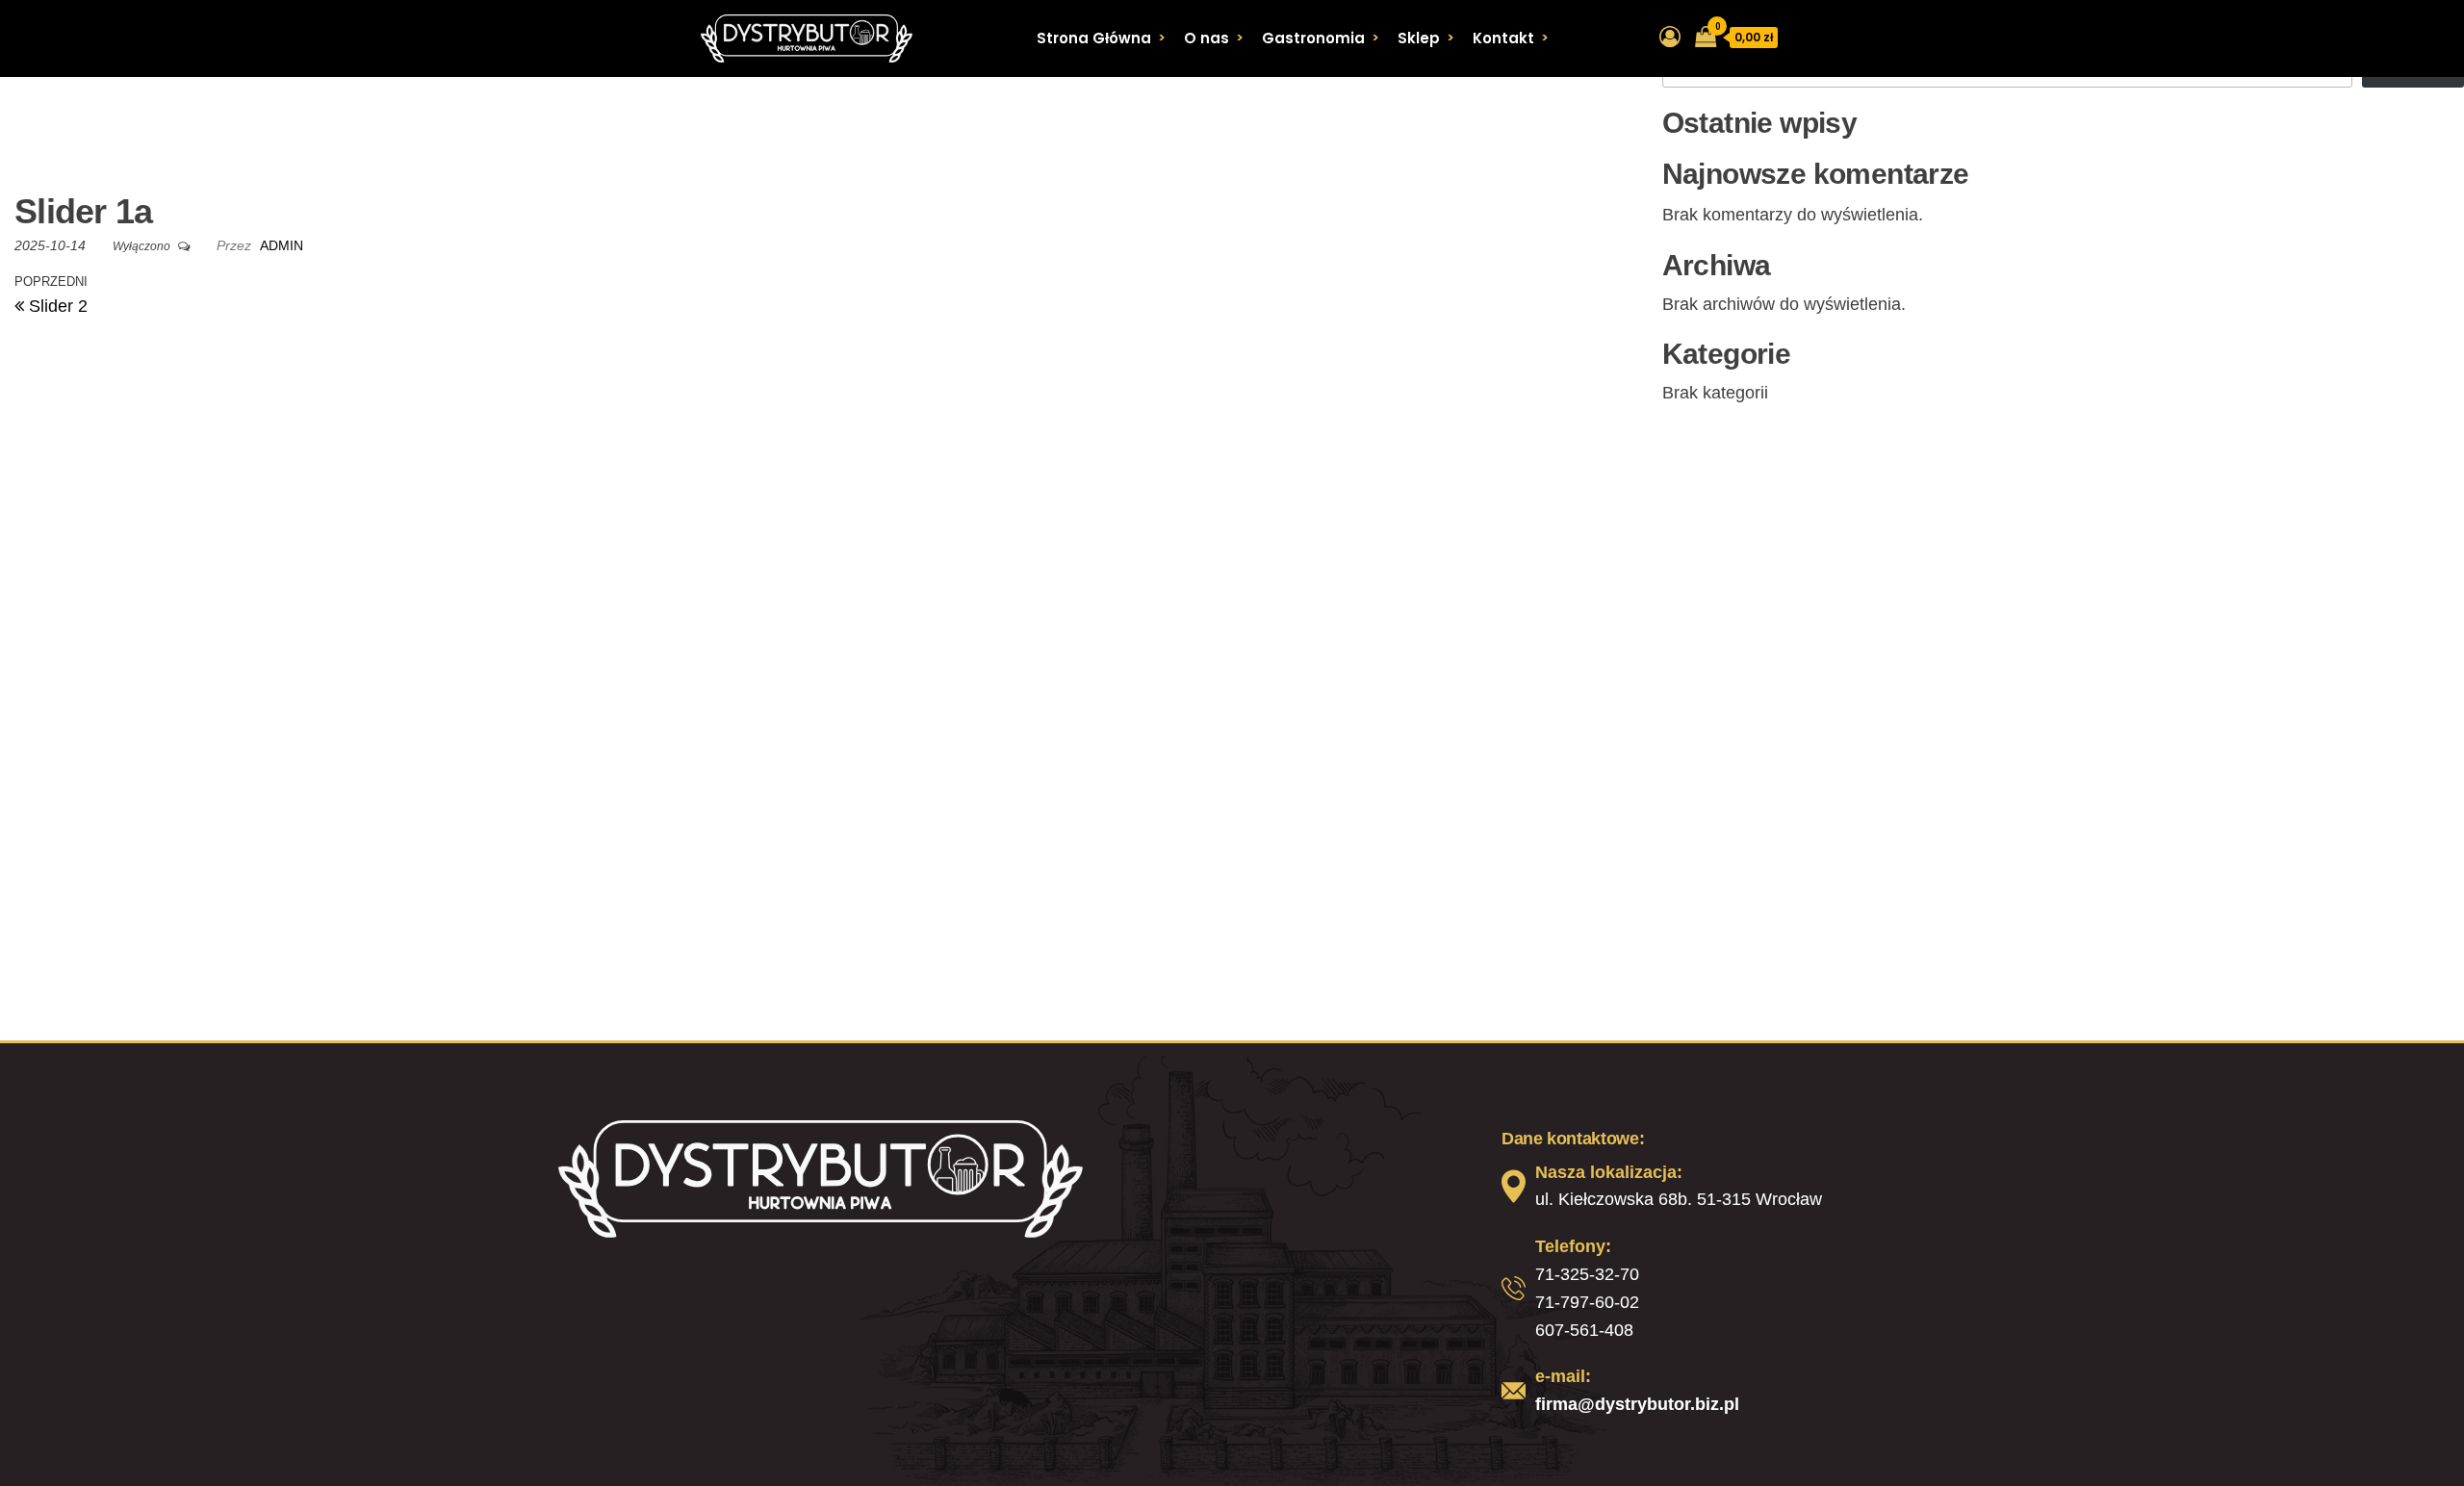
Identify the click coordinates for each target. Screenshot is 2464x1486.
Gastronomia (1313, 38)
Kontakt (1503, 38)
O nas (1206, 38)
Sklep (1419, 38)
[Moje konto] (1670, 37)
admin (282, 245)
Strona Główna (1094, 38)
